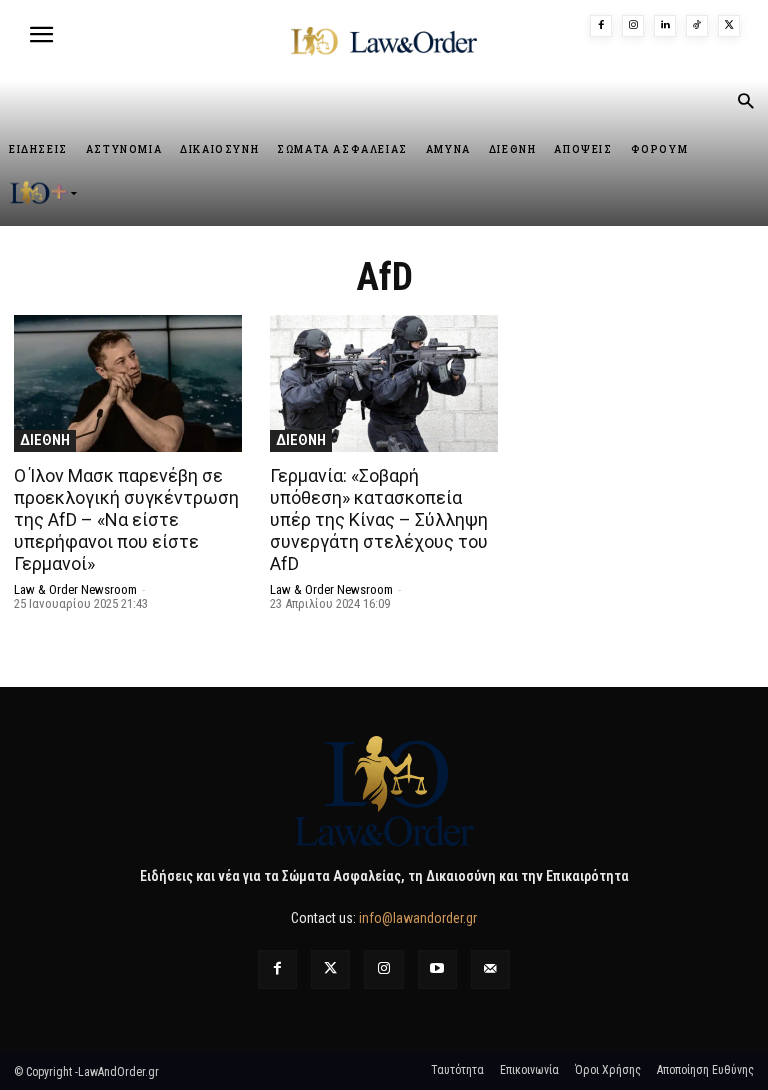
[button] (745, 103)
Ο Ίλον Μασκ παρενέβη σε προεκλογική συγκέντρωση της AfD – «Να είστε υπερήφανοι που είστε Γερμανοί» (126, 519)
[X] (729, 26)
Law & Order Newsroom (75, 589)
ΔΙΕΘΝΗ (45, 440)
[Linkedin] (665, 26)
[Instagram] (633, 26)
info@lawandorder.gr (418, 918)
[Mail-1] (490, 969)
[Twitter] (330, 969)
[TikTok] (697, 26)
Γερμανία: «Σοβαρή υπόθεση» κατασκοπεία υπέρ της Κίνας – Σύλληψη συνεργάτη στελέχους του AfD (379, 519)
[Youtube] (437, 969)
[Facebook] (601, 26)
